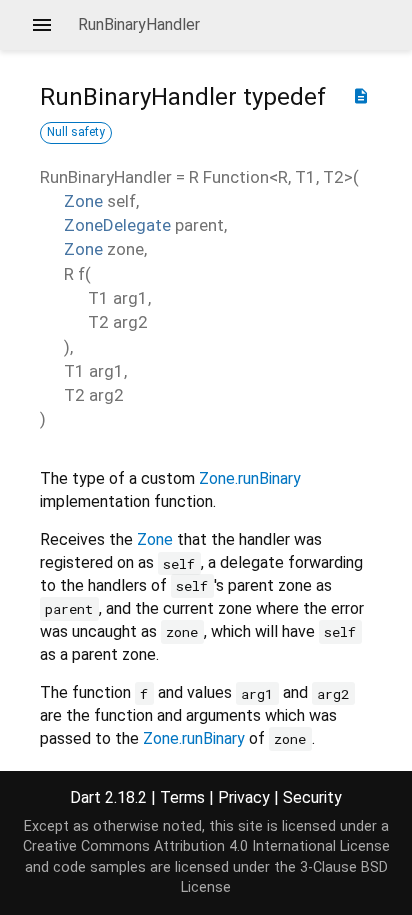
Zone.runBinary (250, 478)
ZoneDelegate (117, 225)
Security (312, 797)
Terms (182, 797)
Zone (83, 201)
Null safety (76, 132)
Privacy (244, 797)
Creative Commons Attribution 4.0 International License (206, 846)
